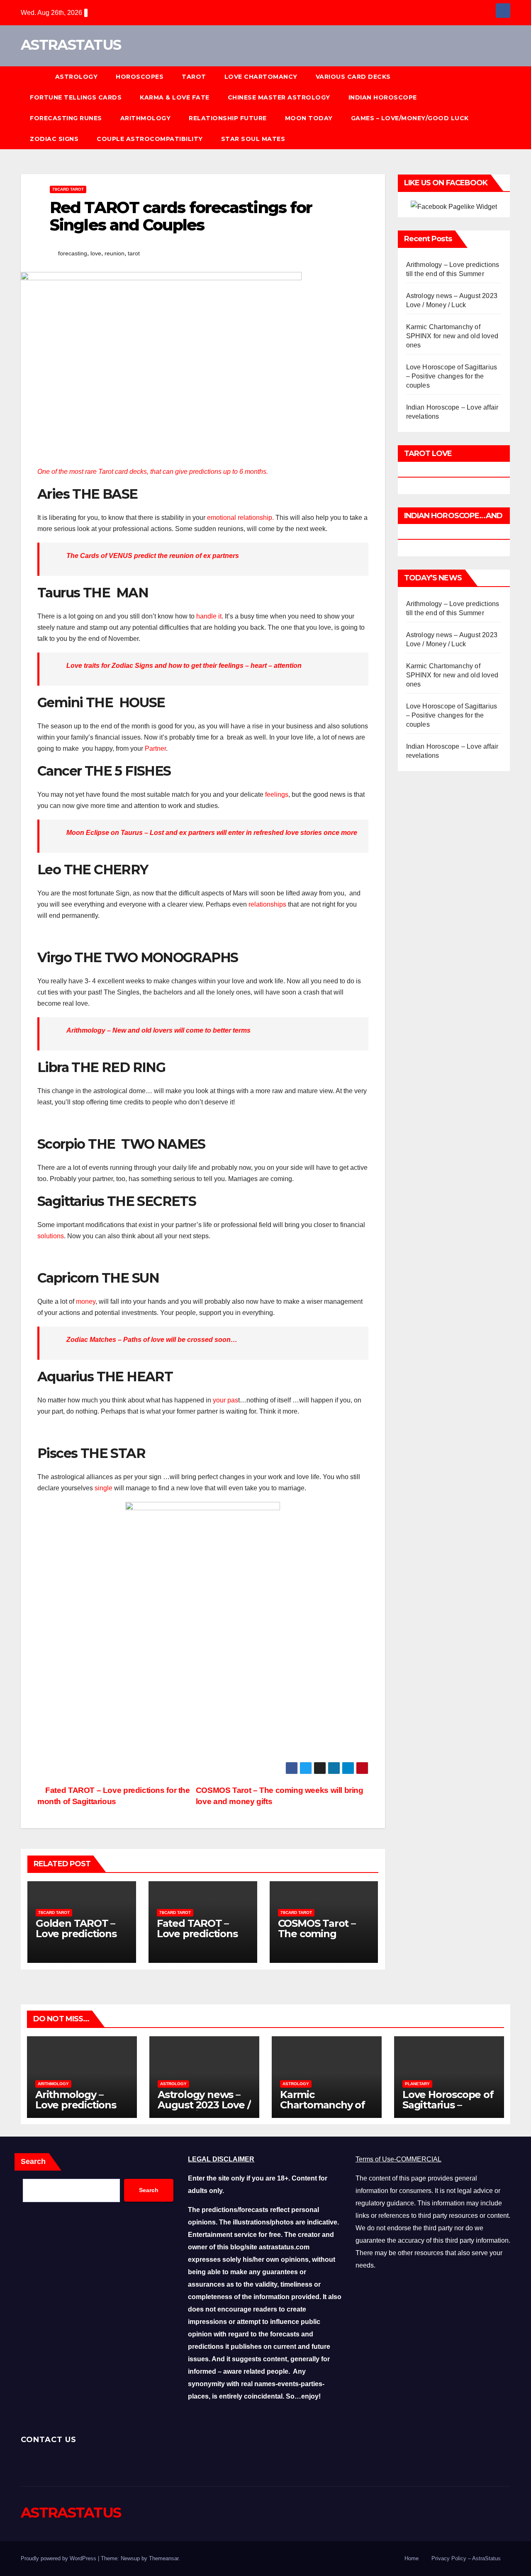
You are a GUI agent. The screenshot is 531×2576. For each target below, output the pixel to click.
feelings (277, 794)
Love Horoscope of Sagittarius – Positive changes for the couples (452, 376)
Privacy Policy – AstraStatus (466, 2558)
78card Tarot (68, 189)
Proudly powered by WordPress (59, 2558)
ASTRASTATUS (71, 45)
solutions (51, 1236)
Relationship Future (228, 118)
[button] (508, 108)
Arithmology (146, 118)
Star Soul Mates (253, 139)
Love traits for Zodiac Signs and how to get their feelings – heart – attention (184, 666)
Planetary (417, 2084)
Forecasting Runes (66, 118)
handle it (209, 616)
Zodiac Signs (54, 139)
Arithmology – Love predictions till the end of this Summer (78, 2110)
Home (412, 2558)
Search (33, 2161)
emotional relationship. (240, 518)
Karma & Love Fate (175, 97)
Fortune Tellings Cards (76, 97)
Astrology (77, 77)
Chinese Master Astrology (279, 97)
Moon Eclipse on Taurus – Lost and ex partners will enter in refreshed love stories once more (212, 833)
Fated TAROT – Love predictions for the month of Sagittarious (198, 1939)
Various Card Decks (353, 77)
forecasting (73, 253)
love (96, 253)
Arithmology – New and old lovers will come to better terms (158, 1030)
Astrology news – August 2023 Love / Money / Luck (204, 2105)
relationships (267, 904)
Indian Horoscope (383, 97)
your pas (225, 1400)
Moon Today (309, 118)
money (86, 1301)
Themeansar (164, 2558)
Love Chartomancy (261, 77)
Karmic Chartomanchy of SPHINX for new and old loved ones (452, 336)
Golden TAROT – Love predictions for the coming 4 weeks (77, 1939)
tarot (134, 253)
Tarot (194, 77)
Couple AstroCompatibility (150, 139)
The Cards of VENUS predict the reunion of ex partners (153, 556)
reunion (114, 253)
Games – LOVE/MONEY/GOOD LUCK (410, 118)
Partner (155, 748)
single (104, 1488)
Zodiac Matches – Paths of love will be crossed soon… (152, 1340)
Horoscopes (140, 77)
